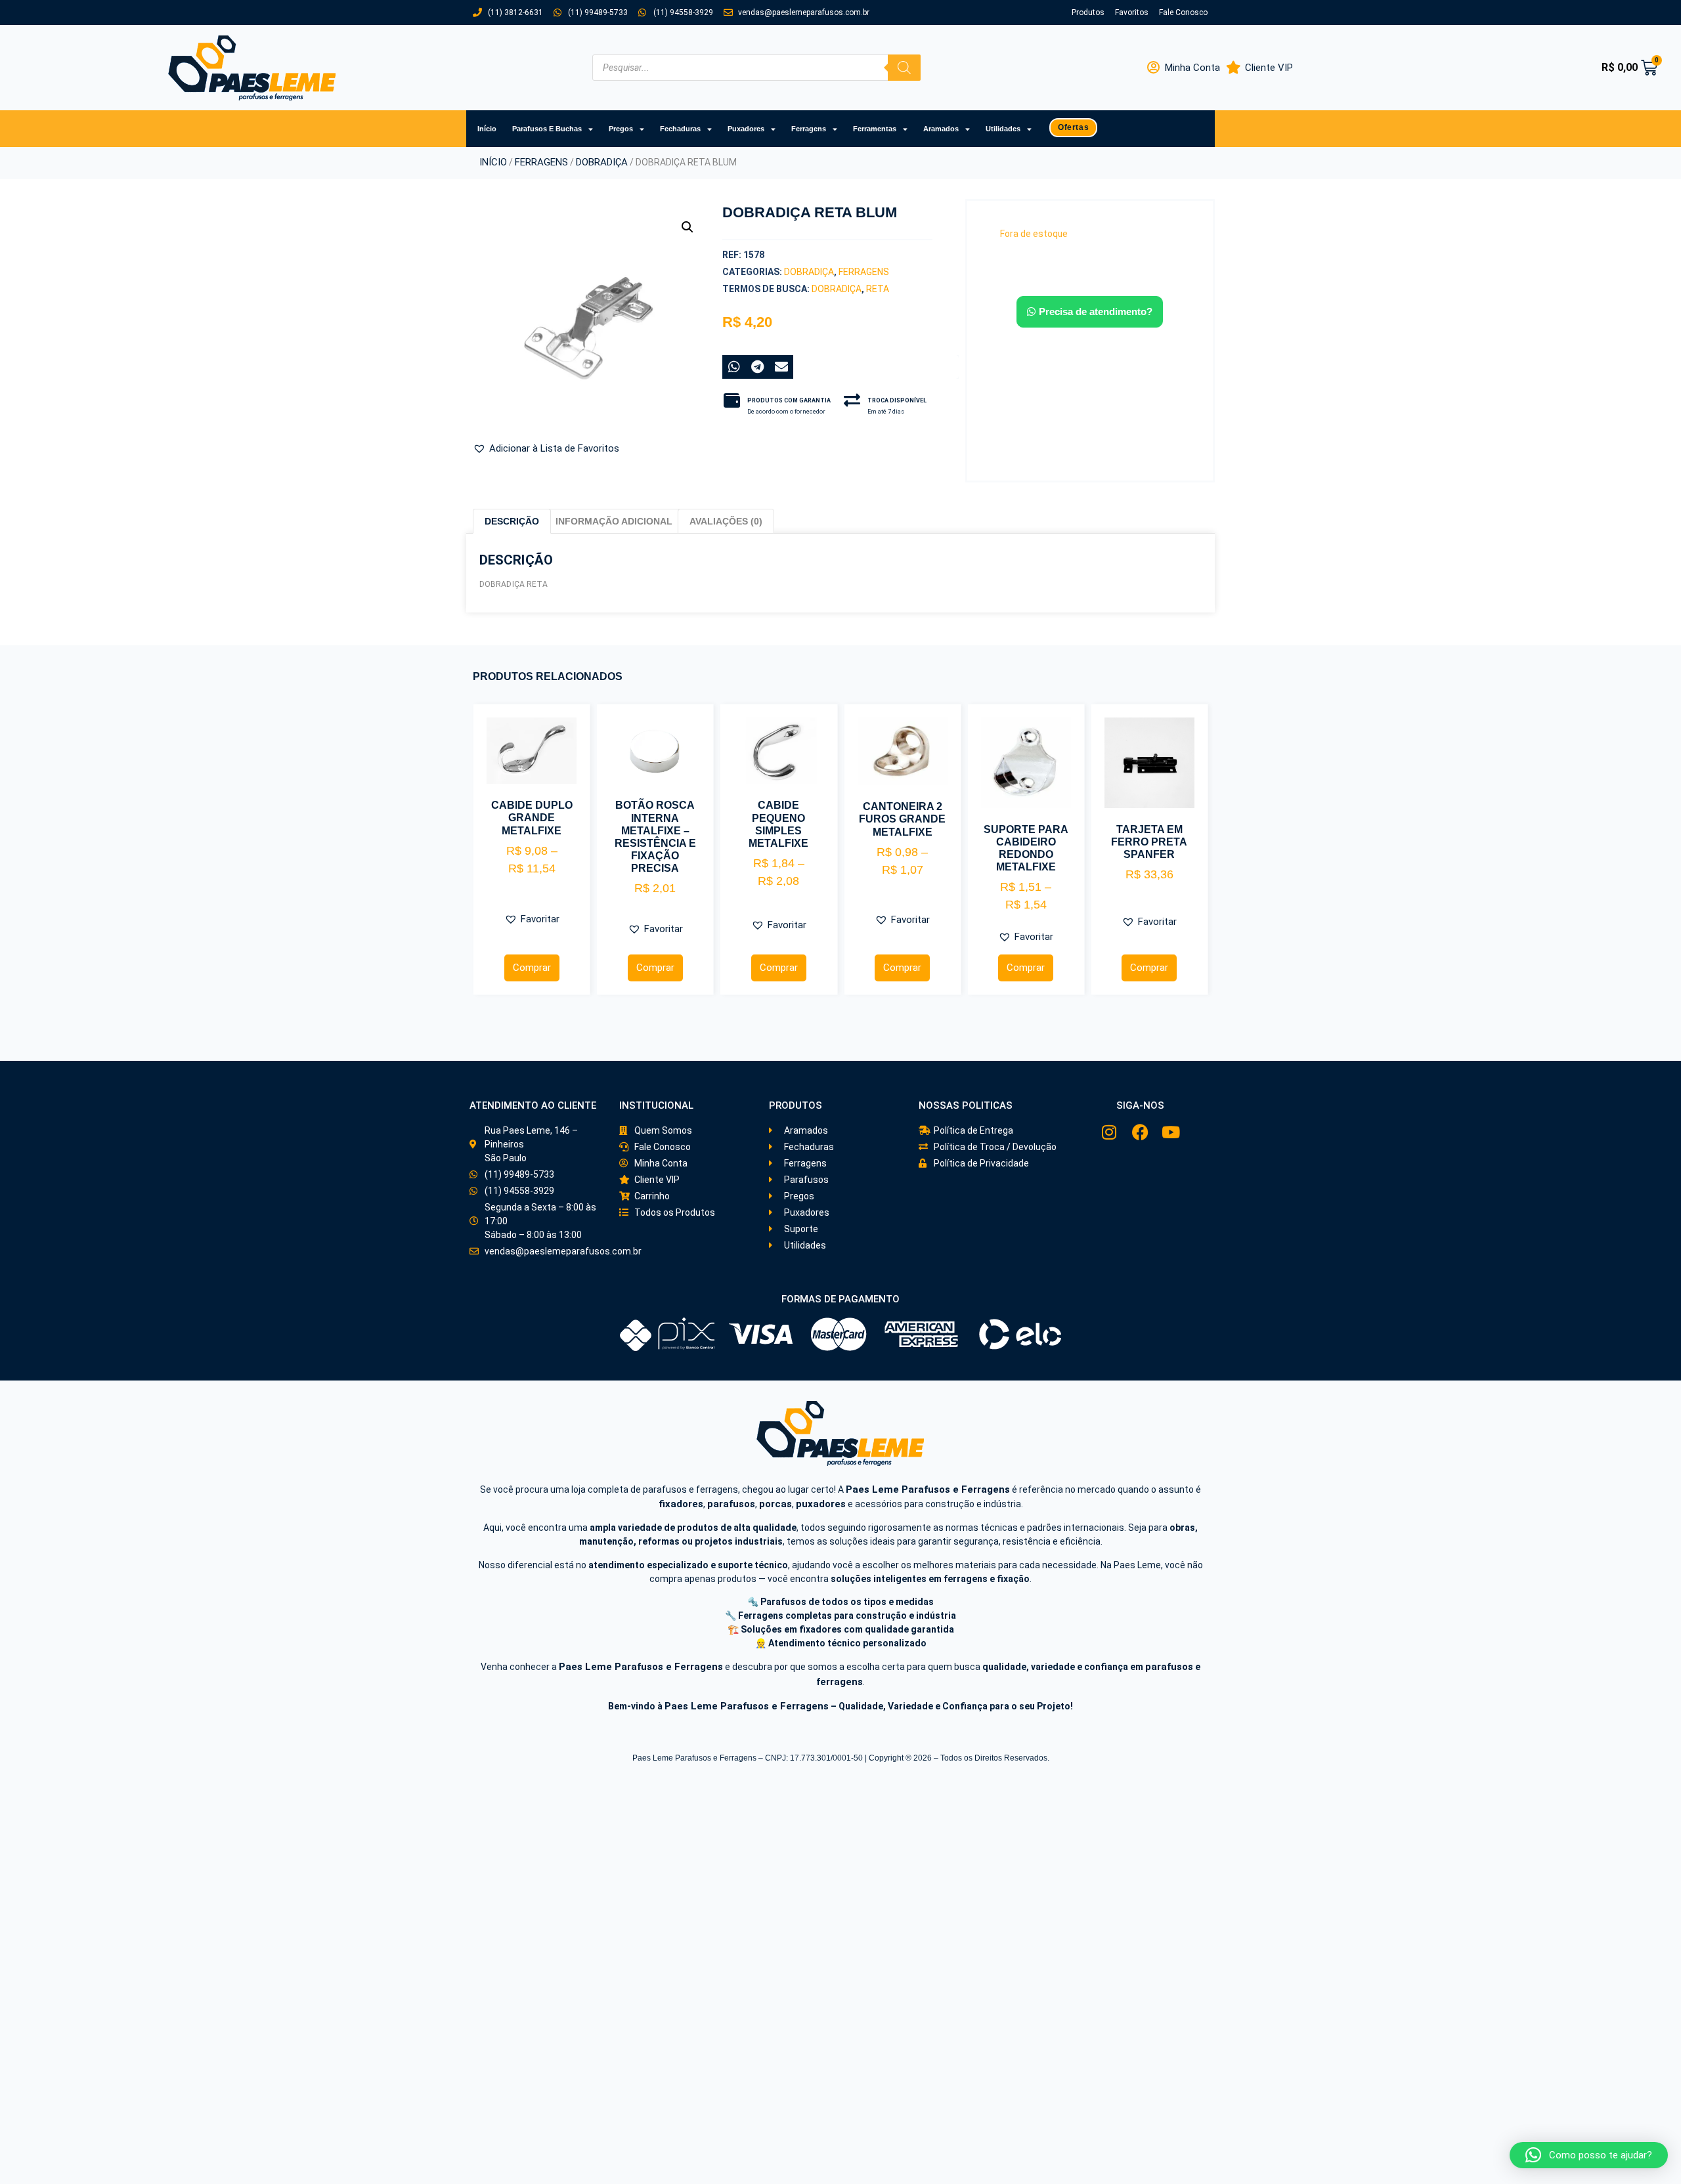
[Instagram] (1109, 1132)
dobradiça (837, 289)
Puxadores (746, 129)
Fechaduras (680, 129)
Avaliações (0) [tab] (726, 521)
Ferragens (809, 129)
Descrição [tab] (512, 521)
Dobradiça (602, 162)
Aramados (941, 129)
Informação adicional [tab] (614, 521)
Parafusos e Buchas (547, 129)
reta (878, 289)
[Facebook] (1140, 1132)
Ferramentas (875, 129)
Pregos (621, 129)
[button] (688, 227)
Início (487, 129)
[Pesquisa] (904, 68)
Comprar (532, 968)
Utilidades (1003, 129)
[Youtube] (1171, 1132)
